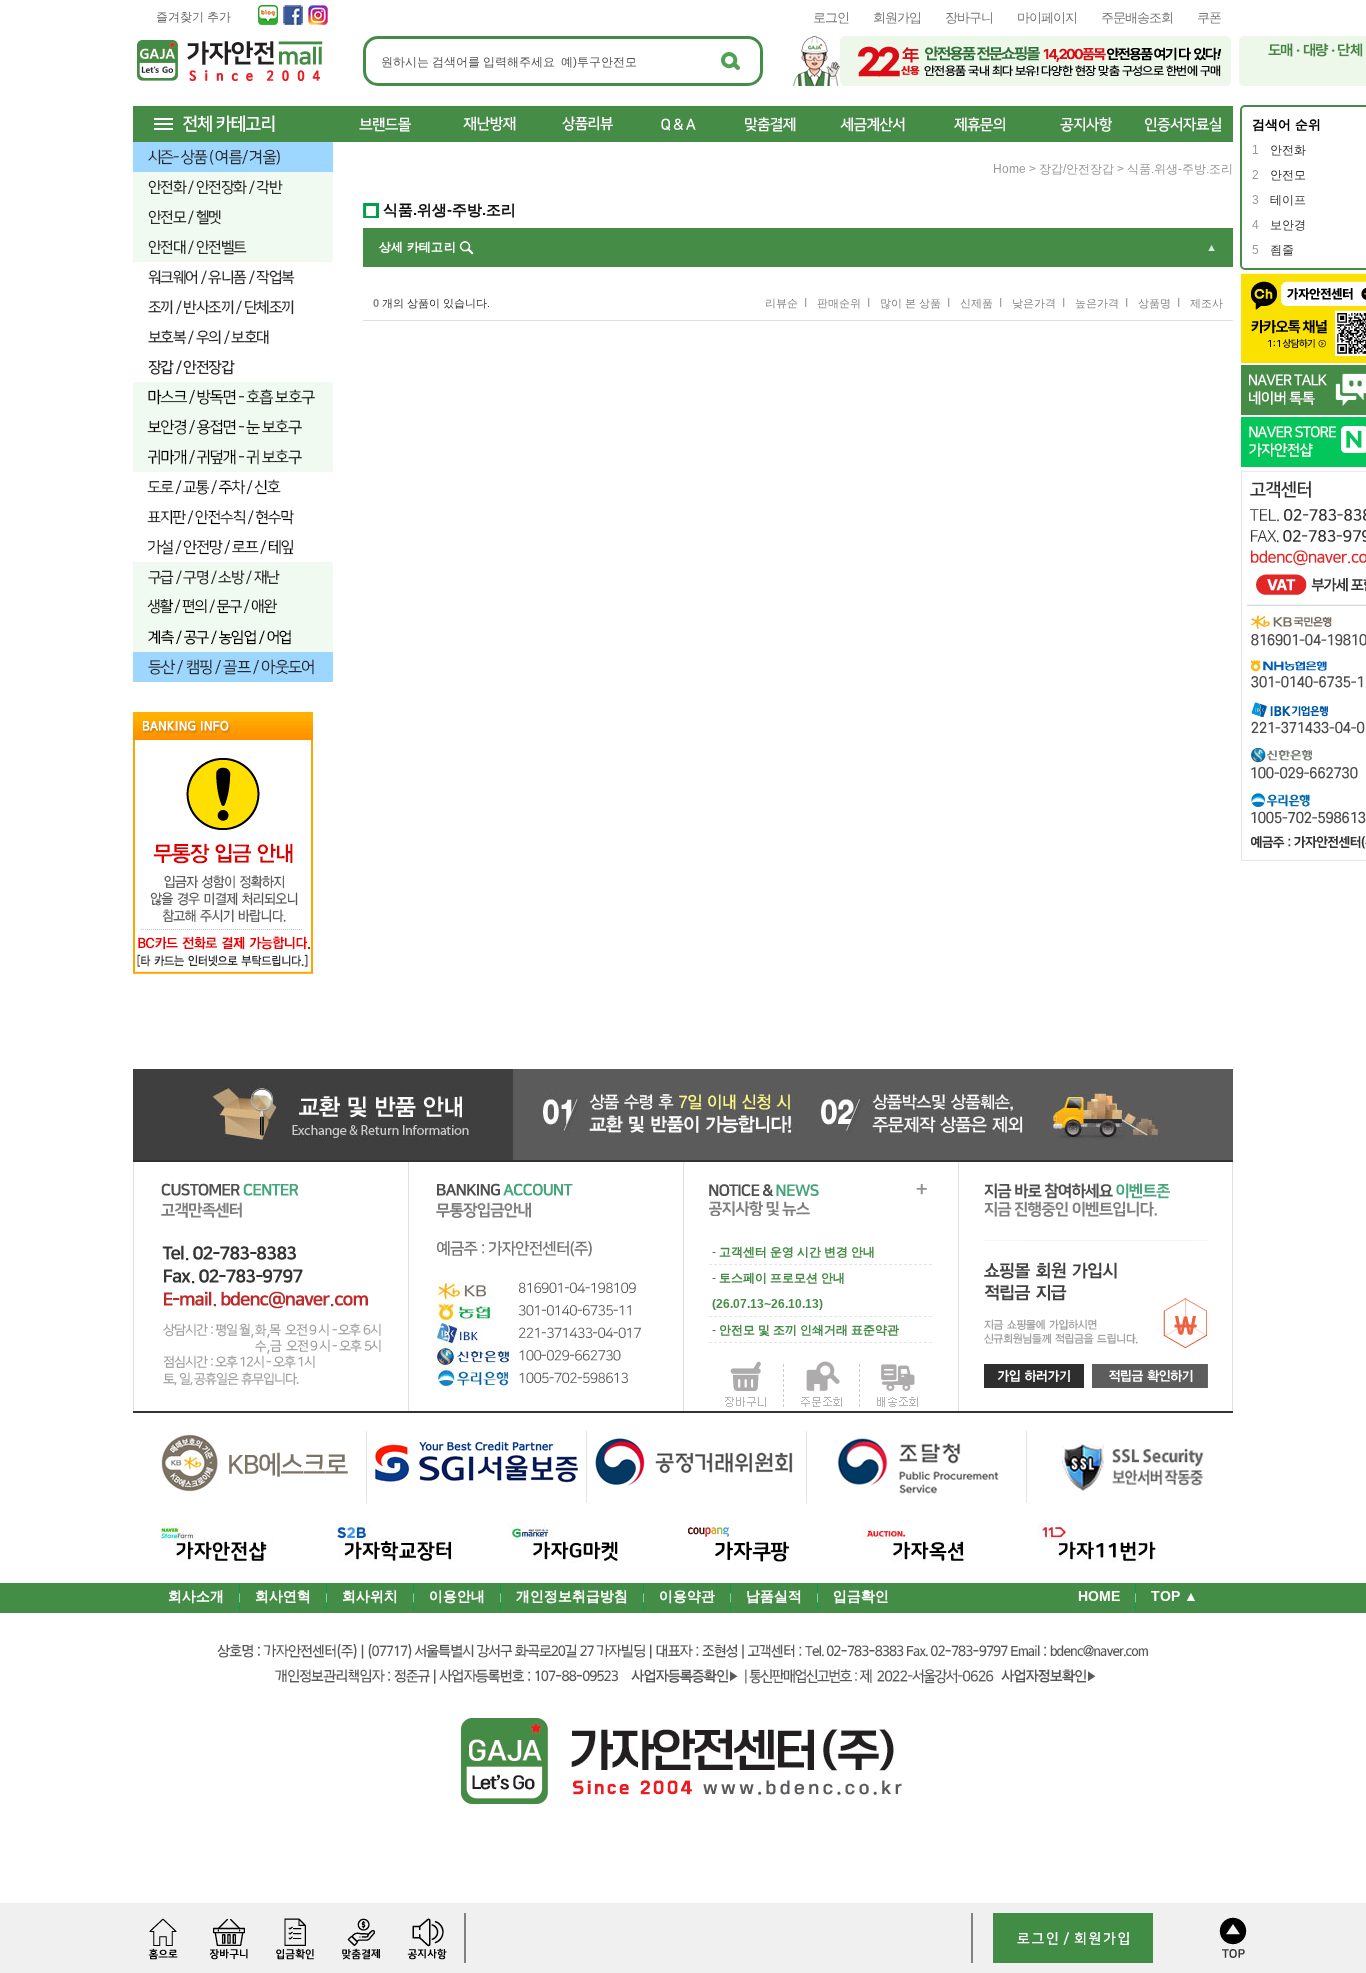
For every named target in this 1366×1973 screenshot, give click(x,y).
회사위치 (370, 1596)
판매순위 (839, 303)
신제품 (976, 303)
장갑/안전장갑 (1076, 169)
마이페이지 (1047, 17)
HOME (1099, 1596)
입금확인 (861, 1596)
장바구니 (969, 17)
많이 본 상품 (910, 303)
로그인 (831, 17)
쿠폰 (1209, 17)
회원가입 (897, 17)
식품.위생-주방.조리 (1180, 169)
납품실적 (774, 1596)
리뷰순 (781, 303)
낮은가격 (1034, 303)
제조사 (1206, 303)
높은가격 (1097, 303)
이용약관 (687, 1596)
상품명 (1154, 303)
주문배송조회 (1137, 17)
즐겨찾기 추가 (193, 17)
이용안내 (457, 1596)
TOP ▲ (1174, 1596)
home (1009, 169)
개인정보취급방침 (572, 1596)
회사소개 (196, 1596)
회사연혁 (283, 1596)
